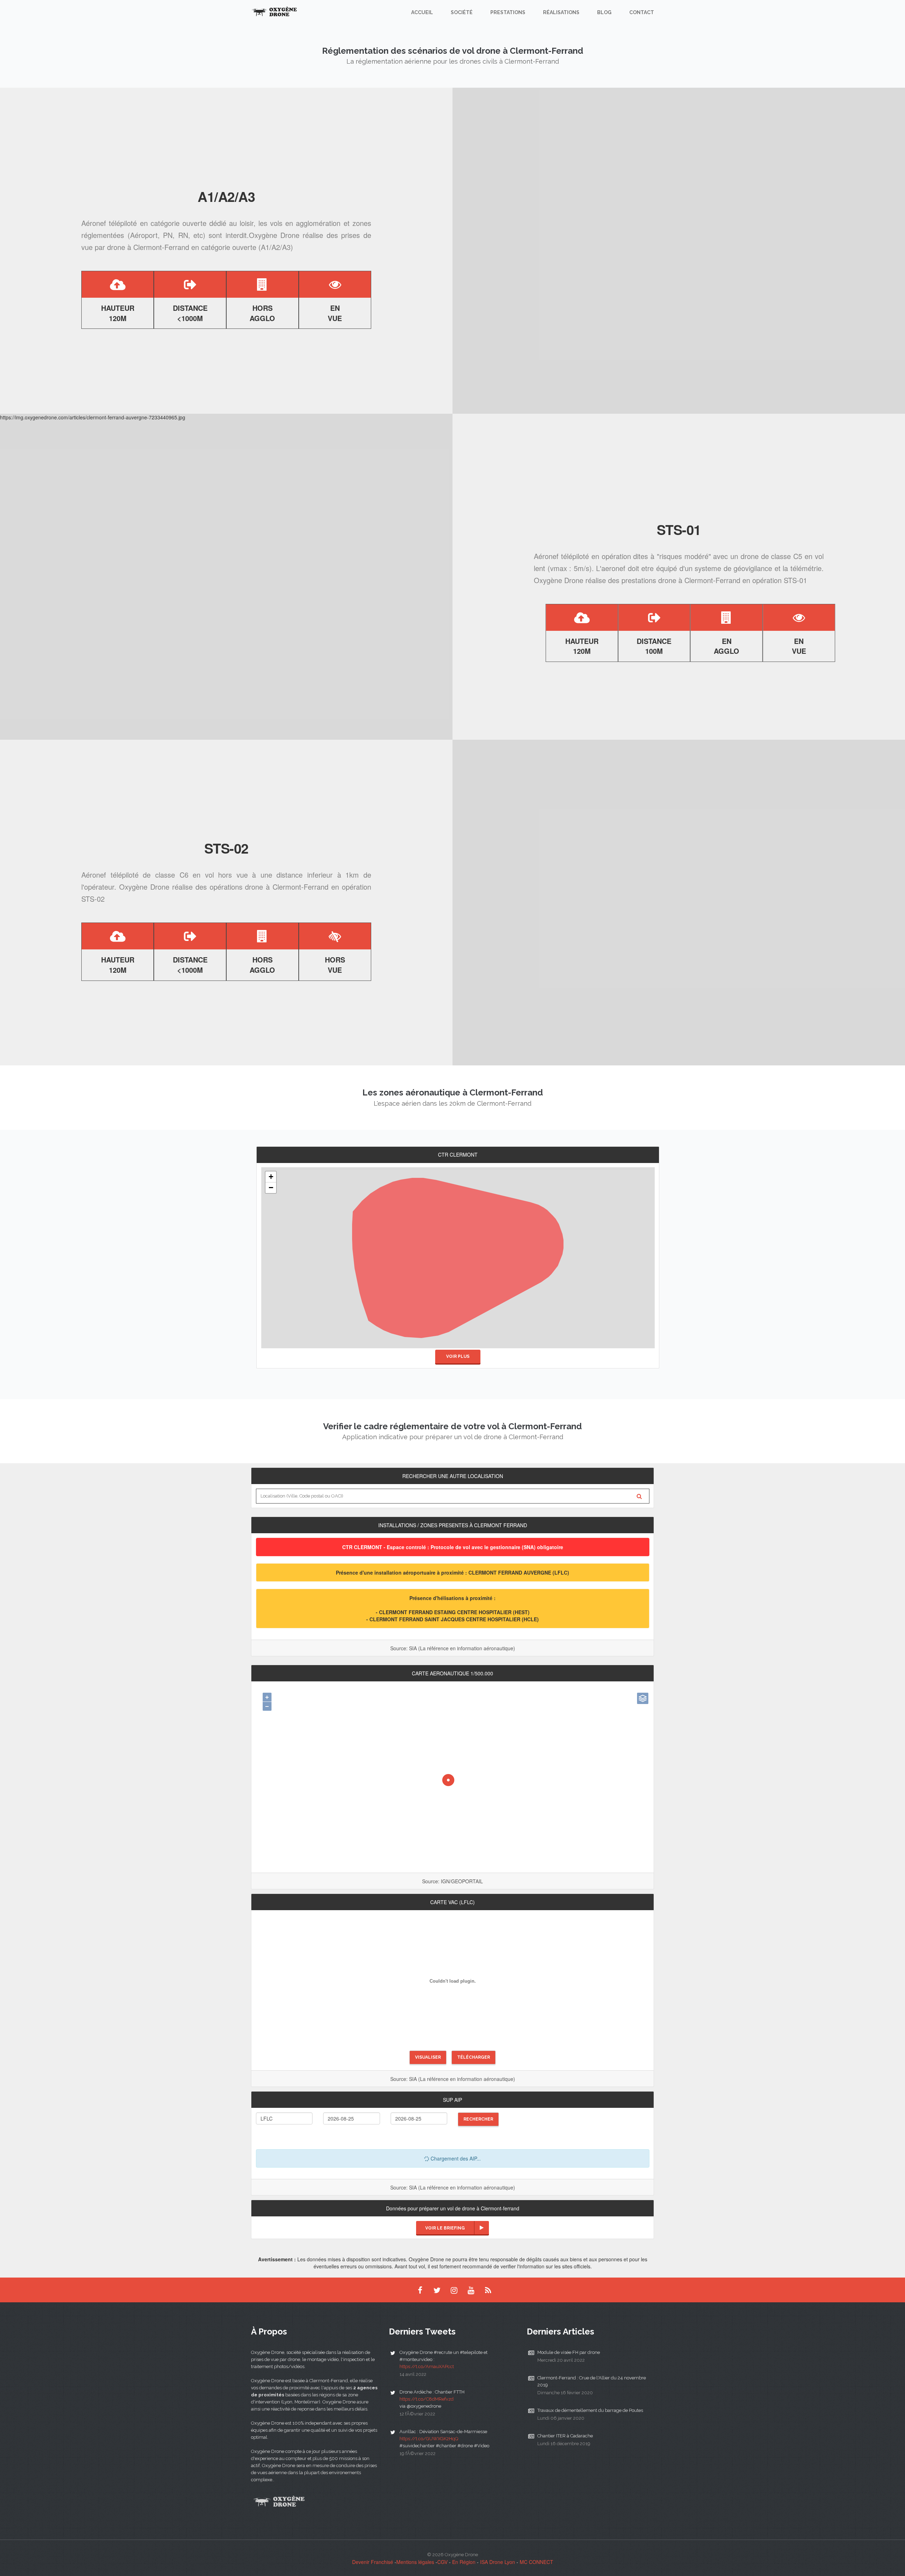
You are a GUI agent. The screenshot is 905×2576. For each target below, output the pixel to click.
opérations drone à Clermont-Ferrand (269, 887)
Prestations (508, 12)
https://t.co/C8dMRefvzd (427, 2399)
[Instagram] (454, 2290)
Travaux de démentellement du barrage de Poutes (590, 2410)
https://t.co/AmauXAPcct (427, 2366)
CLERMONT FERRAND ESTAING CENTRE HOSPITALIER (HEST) (454, 1612)
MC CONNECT (536, 2562)
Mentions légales (415, 2562)
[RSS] (488, 2290)
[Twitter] (437, 2290)
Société (462, 12)
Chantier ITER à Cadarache (565, 2436)
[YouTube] (471, 2290)
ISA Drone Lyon (498, 2562)
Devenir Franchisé (373, 2562)
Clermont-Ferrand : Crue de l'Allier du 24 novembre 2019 (592, 2381)
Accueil (422, 12)
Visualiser (428, 2057)
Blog (604, 12)
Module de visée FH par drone (569, 2352)
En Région (464, 2562)
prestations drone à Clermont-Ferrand (681, 580)
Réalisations (561, 12)
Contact (642, 12)
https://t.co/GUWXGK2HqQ (429, 2439)
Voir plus (458, 1356)
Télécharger (474, 2057)
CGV (442, 2562)
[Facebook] (420, 2290)
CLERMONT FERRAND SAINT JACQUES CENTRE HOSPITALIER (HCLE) (454, 1619)
